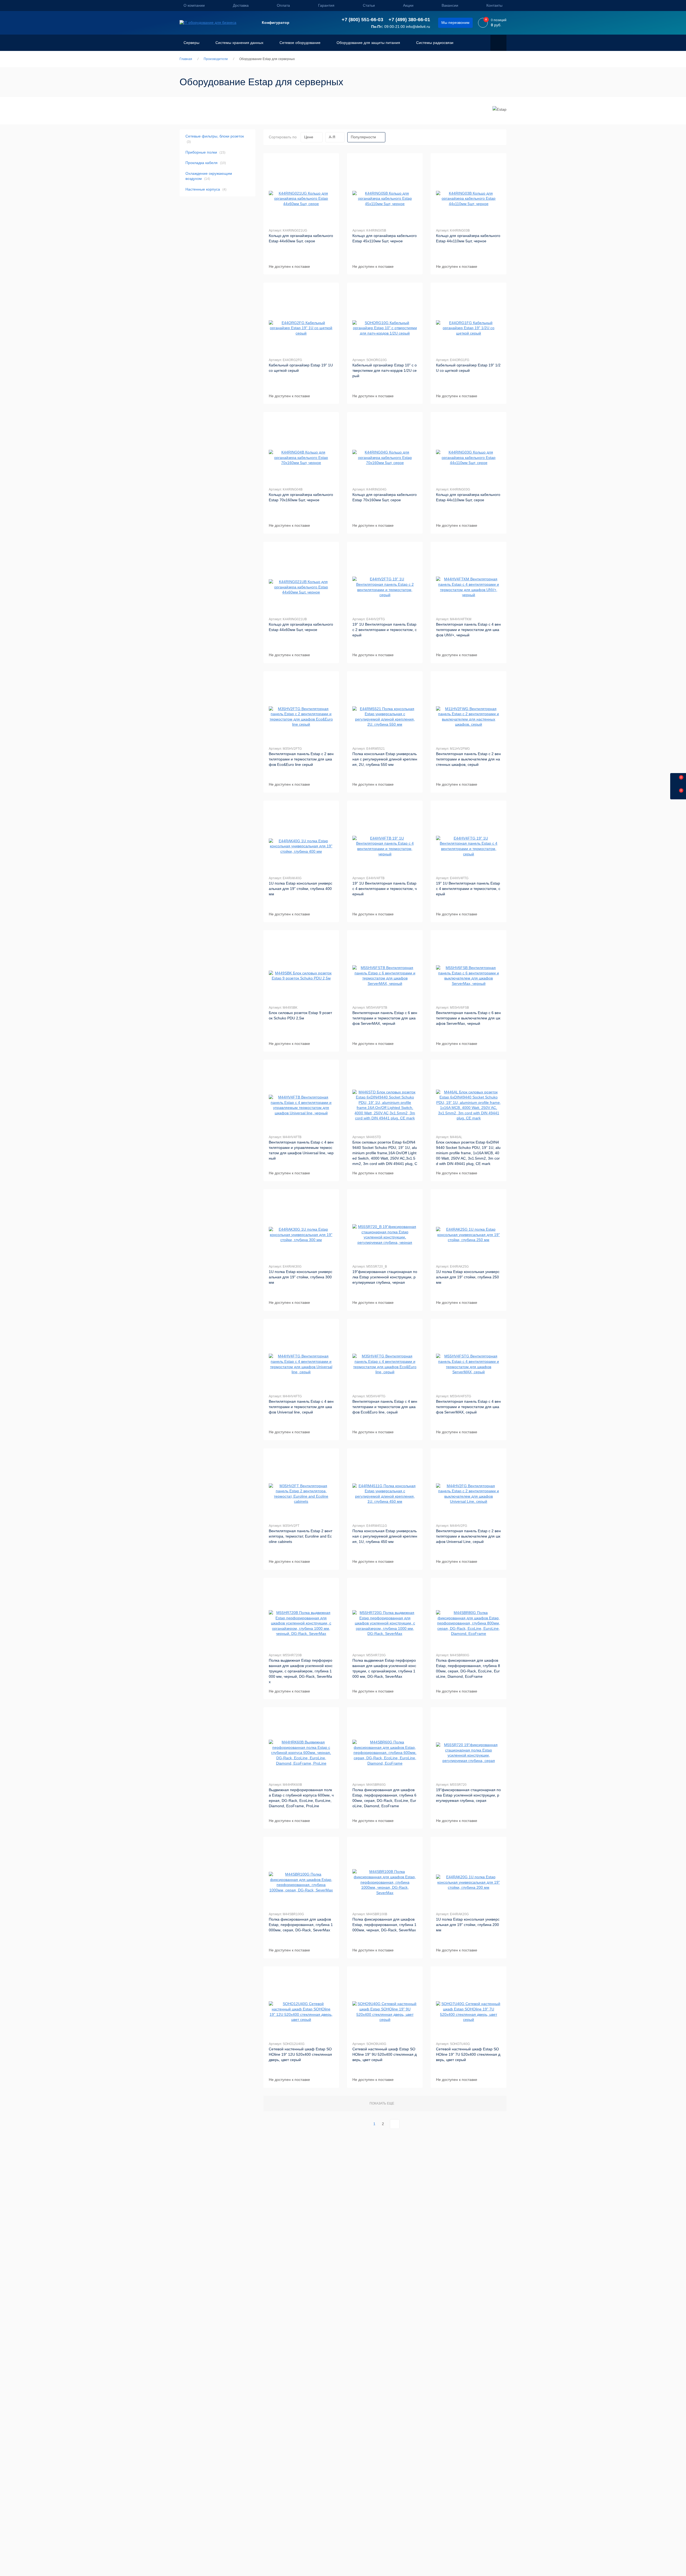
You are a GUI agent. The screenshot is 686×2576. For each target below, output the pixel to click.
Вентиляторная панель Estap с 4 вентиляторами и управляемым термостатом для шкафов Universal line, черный (301, 1150)
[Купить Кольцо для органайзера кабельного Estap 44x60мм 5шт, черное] (301, 587)
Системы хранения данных (239, 43)
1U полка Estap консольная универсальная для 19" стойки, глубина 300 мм (301, 1277)
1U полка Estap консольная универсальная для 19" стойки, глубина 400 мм (301, 889)
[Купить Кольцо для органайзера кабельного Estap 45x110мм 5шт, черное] (385, 199)
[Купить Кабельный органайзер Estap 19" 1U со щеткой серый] (301, 328)
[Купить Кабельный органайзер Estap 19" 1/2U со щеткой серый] (468, 328)
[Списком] (496, 137)
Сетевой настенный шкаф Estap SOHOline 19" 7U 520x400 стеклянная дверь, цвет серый (468, 2054)
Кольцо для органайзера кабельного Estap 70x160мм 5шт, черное (301, 497)
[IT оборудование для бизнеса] (208, 23)
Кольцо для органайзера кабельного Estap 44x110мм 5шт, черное (468, 238)
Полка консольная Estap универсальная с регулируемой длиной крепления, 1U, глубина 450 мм (385, 1536)
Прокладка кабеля (206, 163)
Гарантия (326, 5)
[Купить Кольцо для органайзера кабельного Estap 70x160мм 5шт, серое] (385, 458)
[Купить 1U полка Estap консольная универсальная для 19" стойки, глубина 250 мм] (468, 1235)
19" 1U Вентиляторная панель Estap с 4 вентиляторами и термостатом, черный (385, 889)
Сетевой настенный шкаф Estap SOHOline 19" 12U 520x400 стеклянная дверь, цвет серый (300, 2054)
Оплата (283, 5)
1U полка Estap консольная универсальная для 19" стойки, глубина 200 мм (468, 1925)
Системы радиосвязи (435, 43)
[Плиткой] (486, 137)
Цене (309, 137)
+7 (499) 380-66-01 (409, 20)
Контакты (494, 5)
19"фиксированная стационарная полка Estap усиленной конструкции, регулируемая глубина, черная (385, 1277)
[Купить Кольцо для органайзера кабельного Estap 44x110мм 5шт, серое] (468, 458)
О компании (194, 5)
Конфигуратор (276, 23)
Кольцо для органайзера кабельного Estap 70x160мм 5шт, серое (385, 497)
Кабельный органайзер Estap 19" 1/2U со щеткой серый (468, 368)
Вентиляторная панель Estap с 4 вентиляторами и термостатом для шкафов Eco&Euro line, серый (385, 1407)
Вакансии (450, 5)
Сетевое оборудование (300, 43)
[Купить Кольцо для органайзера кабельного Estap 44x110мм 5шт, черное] (468, 199)
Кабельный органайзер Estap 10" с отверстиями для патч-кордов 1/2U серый (385, 370)
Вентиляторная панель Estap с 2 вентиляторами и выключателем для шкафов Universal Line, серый (468, 1536)
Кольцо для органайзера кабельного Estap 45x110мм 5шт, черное (385, 238)
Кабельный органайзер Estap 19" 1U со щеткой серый (301, 368)
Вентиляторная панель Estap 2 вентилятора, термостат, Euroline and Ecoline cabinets (301, 1536)
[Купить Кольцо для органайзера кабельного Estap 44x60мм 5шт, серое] (301, 199)
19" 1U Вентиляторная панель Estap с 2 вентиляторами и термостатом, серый (385, 630)
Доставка (241, 5)
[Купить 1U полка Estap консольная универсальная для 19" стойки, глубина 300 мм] (301, 1235)
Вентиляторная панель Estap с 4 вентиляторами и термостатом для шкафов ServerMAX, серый (468, 1407)
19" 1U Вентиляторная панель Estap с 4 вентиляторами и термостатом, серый (468, 889)
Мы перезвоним (455, 23)
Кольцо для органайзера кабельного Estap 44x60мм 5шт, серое (301, 238)
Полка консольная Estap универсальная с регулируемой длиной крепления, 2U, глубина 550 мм (385, 759)
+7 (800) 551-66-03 (362, 20)
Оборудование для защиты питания (368, 43)
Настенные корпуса (206, 189)
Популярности (363, 137)
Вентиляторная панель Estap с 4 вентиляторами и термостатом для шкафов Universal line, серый (301, 1407)
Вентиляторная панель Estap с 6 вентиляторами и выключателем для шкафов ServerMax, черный (468, 1018)
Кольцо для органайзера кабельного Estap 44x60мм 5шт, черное (301, 627)
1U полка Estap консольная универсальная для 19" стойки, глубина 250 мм (468, 1277)
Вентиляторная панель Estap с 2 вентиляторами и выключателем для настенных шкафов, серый (468, 759)
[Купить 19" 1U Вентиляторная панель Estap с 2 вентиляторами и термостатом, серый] (385, 587)
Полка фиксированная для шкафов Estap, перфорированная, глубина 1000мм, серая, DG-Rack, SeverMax (301, 1925)
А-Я (332, 137)
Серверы (191, 43)
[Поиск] (498, 43)
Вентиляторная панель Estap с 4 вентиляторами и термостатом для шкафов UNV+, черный (468, 630)
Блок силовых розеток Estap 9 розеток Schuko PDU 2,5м (300, 1015)
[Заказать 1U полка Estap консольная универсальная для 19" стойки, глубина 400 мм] (301, 846)
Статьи (369, 5)
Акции (408, 5)
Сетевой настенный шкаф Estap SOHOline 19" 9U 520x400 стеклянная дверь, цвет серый (385, 2054)
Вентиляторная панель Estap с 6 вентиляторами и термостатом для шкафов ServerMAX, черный (385, 1018)
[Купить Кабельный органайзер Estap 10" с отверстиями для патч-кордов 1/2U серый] (385, 328)
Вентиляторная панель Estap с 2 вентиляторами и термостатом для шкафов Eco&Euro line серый (301, 759)
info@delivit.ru (418, 27)
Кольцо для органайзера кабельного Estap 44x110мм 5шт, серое (468, 497)
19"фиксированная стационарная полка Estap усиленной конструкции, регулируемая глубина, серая (468, 1795)
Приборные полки (205, 152)
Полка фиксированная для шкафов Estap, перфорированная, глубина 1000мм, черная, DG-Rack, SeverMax (384, 1925)
